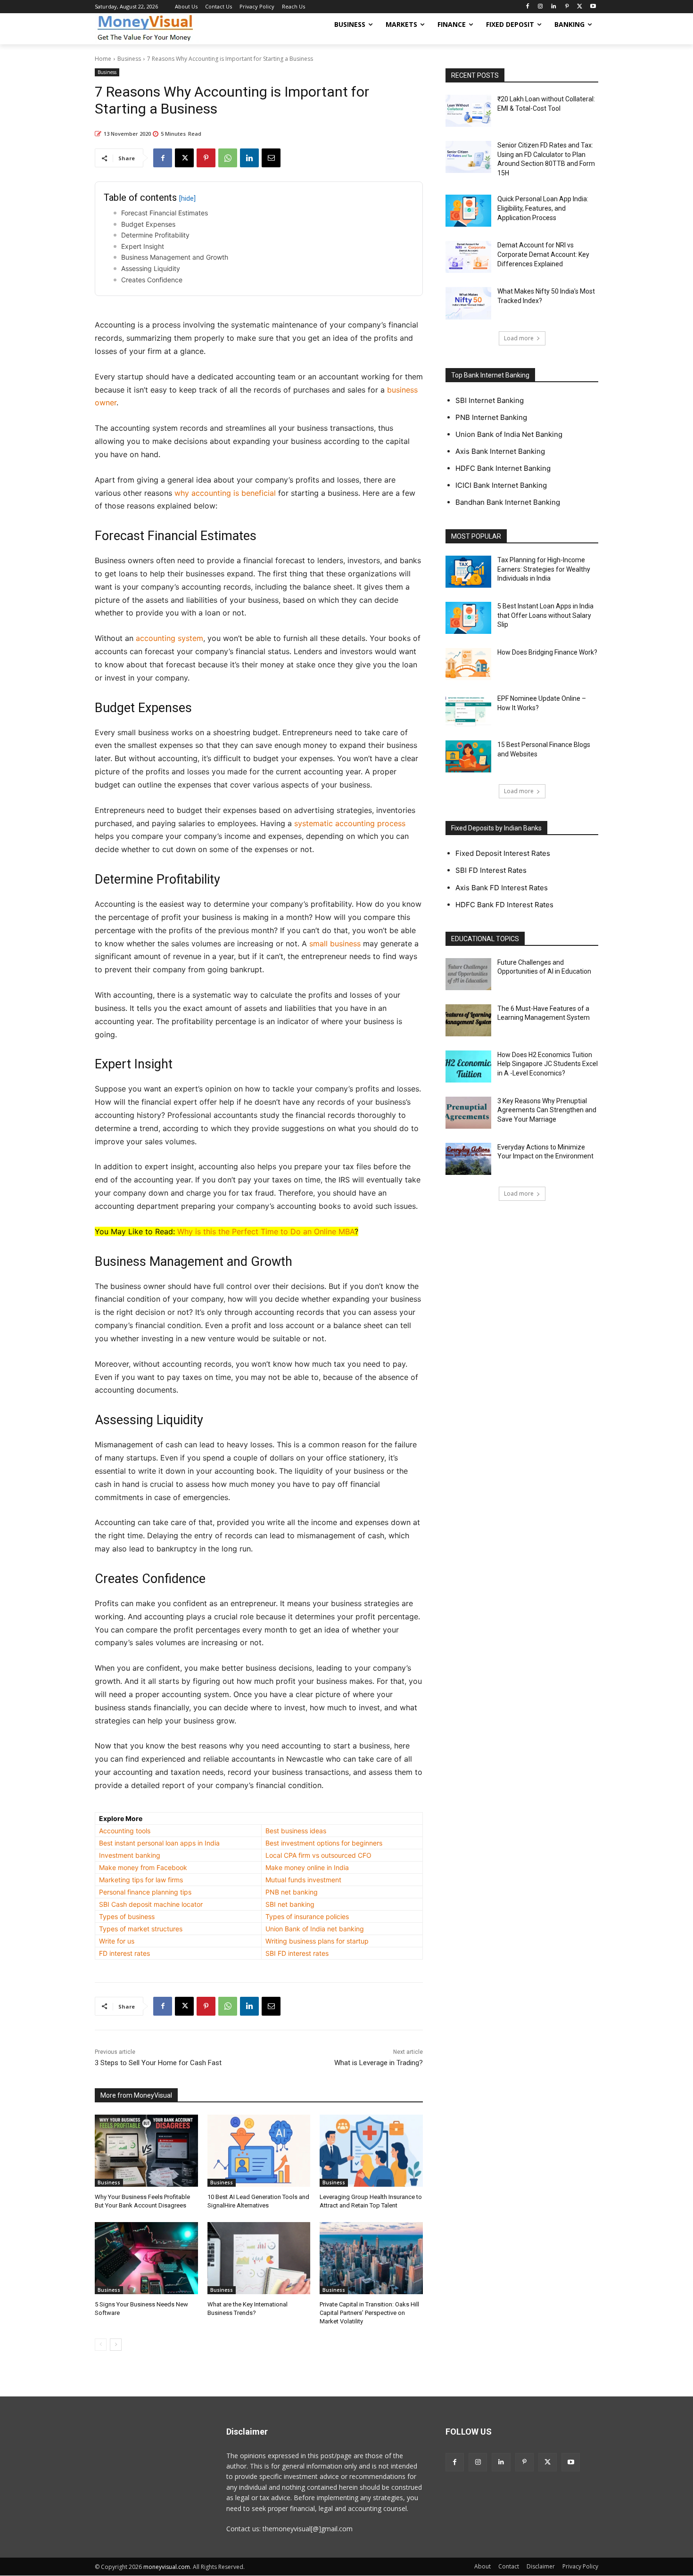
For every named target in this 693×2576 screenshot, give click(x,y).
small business (335, 943)
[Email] (271, 158)
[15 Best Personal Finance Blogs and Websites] (468, 756)
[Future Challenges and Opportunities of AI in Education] (468, 974)
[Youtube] (593, 7)
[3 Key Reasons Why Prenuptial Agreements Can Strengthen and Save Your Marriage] (468, 1113)
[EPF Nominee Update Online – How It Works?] (468, 710)
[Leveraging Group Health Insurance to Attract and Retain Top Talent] (371, 2151)
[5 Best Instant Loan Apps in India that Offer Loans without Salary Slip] (468, 618)
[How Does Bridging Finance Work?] (468, 664)
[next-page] (116, 2345)
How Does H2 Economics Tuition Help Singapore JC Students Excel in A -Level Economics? (548, 1064)
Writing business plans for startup (317, 1941)
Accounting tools (125, 1831)
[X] (580, 7)
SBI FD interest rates (297, 1953)
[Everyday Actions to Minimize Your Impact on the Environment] (468, 1159)
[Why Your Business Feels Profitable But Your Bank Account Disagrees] (146, 2151)
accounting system (169, 638)
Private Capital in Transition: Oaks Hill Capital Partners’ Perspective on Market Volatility (369, 2313)
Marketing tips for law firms (141, 1880)
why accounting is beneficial (225, 493)
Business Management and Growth (175, 257)
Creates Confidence (152, 280)
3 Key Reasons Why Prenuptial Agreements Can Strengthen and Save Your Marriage (547, 1110)
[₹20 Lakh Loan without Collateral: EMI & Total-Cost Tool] (468, 111)
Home (103, 59)
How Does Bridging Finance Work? (547, 652)
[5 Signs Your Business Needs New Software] (146, 2258)
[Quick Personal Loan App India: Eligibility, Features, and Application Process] (468, 211)
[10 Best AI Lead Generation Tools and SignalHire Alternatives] (259, 2151)
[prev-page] (101, 2345)
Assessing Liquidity (151, 268)
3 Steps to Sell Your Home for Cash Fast (158, 2063)
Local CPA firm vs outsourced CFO (318, 1855)
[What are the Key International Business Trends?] (259, 2258)
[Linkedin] (554, 7)
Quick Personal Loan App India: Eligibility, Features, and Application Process (543, 208)
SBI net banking (290, 1904)
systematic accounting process (350, 823)
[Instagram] (540, 7)
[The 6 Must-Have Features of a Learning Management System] (468, 1020)
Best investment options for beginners (324, 1843)
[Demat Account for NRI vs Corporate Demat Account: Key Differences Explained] (468, 257)
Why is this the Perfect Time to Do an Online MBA (266, 1231)
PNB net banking (292, 1892)
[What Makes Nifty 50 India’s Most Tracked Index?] (468, 303)
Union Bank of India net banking (315, 1929)
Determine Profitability (155, 235)
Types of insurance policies (307, 1916)
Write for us (117, 1941)
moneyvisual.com (167, 2567)
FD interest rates (124, 1953)
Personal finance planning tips (145, 1892)
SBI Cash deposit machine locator (151, 1904)
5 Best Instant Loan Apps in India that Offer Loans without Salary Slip (545, 615)
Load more (519, 338)
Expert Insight (143, 246)
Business (129, 59)
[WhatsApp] (228, 158)
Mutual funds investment (303, 1880)
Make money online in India (307, 1867)
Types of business (127, 1916)
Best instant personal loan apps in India (159, 1843)
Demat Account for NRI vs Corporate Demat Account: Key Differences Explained (543, 254)
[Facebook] (527, 7)
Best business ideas (296, 1831)
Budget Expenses (148, 224)
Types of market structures (141, 1929)
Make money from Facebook (143, 1867)
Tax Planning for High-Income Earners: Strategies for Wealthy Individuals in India (544, 569)
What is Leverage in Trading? (379, 2063)
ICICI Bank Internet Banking (501, 485)
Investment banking (130, 1855)
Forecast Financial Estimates (165, 213)
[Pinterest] (567, 7)
